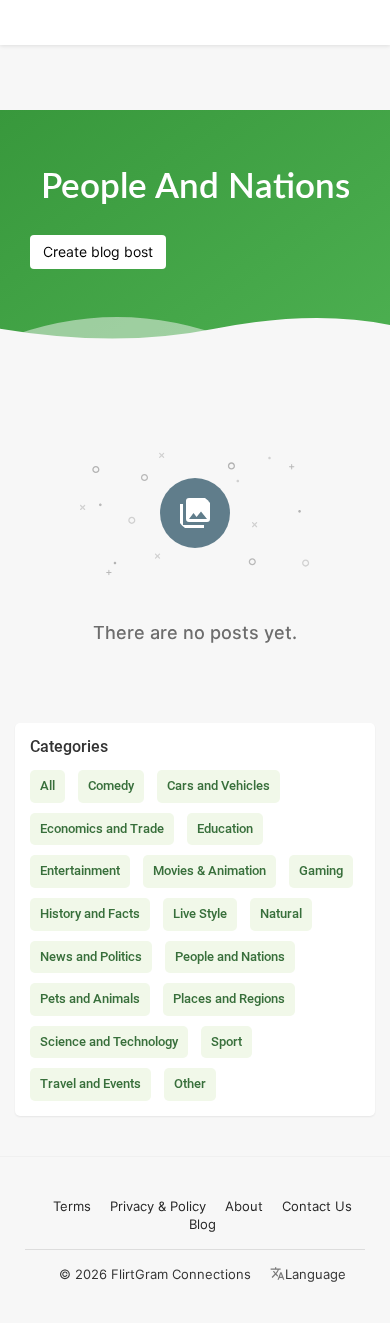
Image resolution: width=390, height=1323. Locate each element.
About (244, 1206)
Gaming (321, 870)
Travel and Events (90, 1083)
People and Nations (230, 956)
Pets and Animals (90, 998)
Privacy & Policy (158, 1206)
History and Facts (90, 913)
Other (190, 1083)
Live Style (200, 913)
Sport (226, 1041)
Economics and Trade (102, 828)
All (47, 785)
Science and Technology (109, 1041)
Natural (281, 913)
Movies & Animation (209, 870)
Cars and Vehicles (218, 785)
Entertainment (80, 870)
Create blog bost (98, 251)
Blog (202, 1224)
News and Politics (91, 956)
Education (225, 828)
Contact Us (317, 1206)
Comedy (111, 785)
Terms (72, 1206)
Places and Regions (229, 998)
